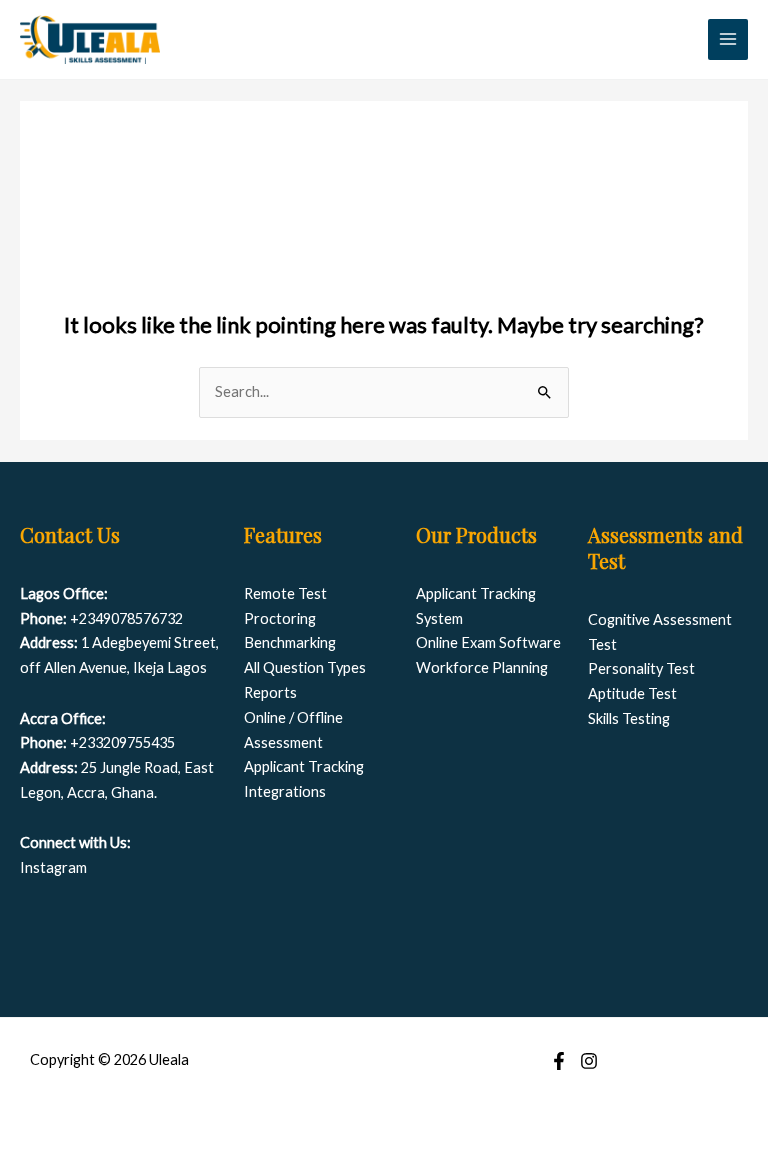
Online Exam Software (488, 642)
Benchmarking (290, 642)
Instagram (53, 867)
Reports (270, 692)
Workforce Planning (482, 667)
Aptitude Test (632, 693)
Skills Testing (629, 718)
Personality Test (641, 668)
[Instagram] (589, 1061)
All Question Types (305, 667)
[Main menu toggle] (728, 39)
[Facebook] (559, 1061)
